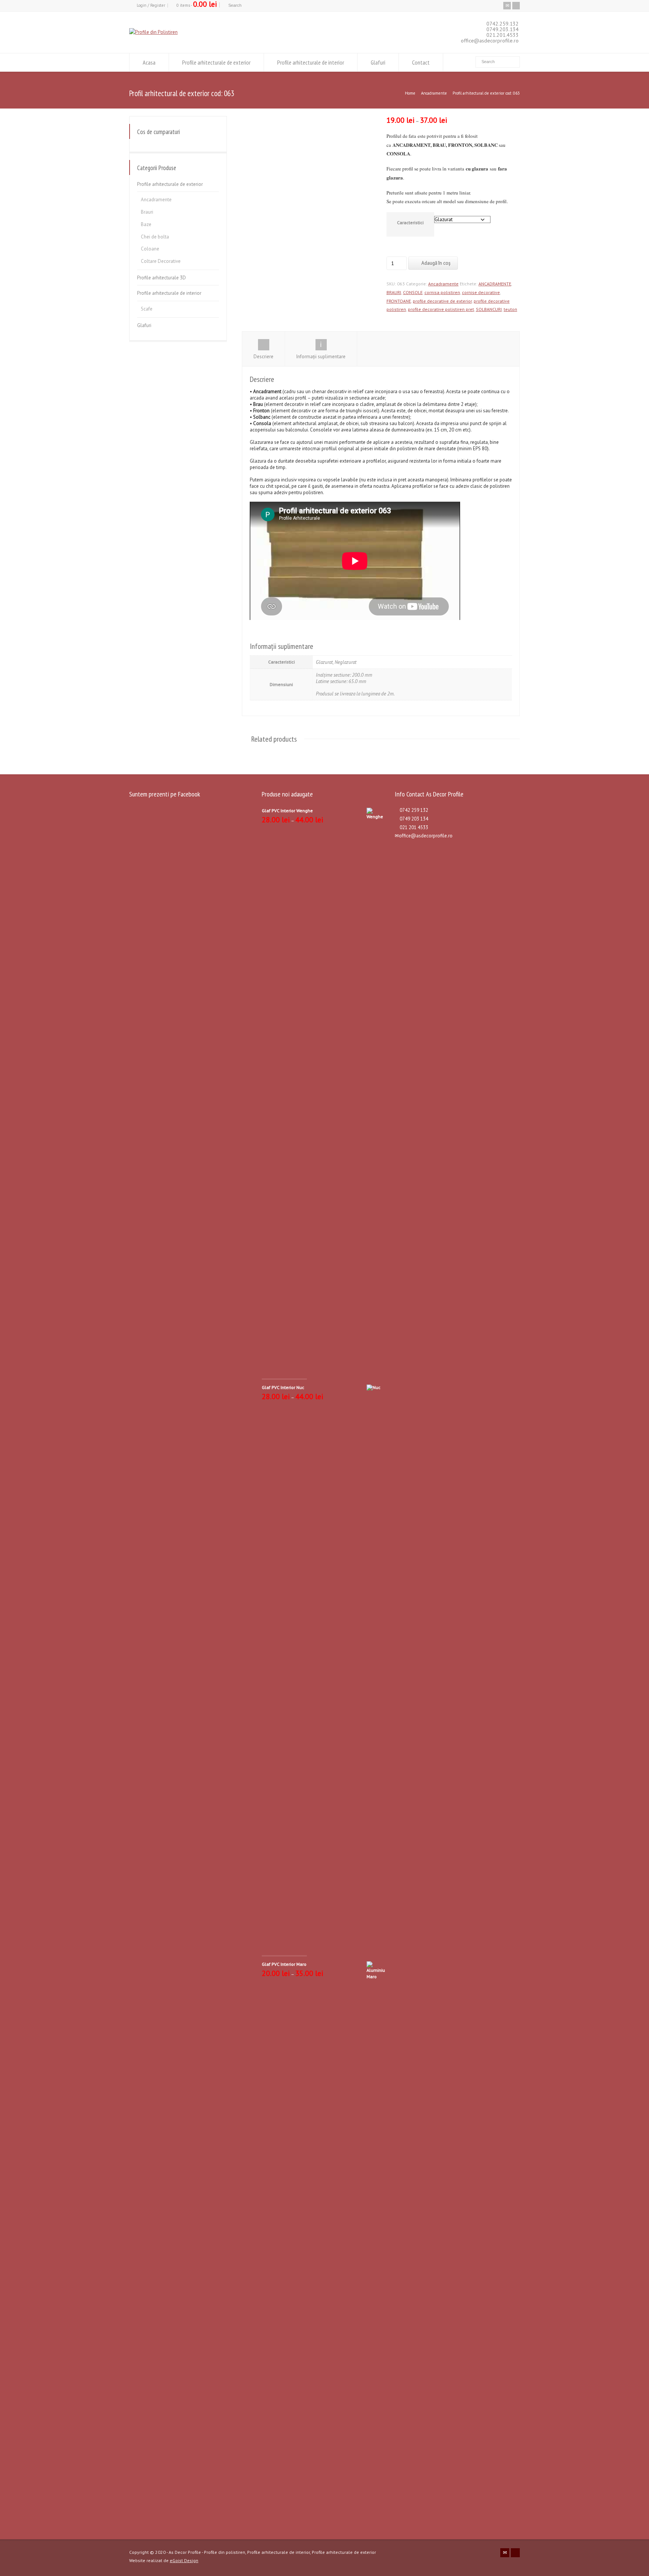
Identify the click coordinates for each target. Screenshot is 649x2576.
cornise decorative (481, 292)
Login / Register (151, 5)
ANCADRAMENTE (495, 284)
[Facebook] (516, 6)
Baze (146, 224)
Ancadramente (434, 93)
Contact (421, 62)
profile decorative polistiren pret (441, 309)
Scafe (147, 309)
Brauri (147, 212)
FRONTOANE (399, 301)
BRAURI (394, 292)
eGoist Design (184, 2560)
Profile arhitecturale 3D (161, 278)
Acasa (149, 62)
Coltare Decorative (161, 261)
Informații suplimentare (321, 357)
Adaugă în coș (436, 263)
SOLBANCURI (489, 309)
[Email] (507, 6)
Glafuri (378, 62)
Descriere (263, 357)
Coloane (150, 249)
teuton (510, 309)
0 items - (197, 5)
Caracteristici (410, 222)
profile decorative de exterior (442, 301)
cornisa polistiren (442, 292)
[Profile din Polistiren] (153, 32)
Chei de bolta (155, 237)
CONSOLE (413, 292)
